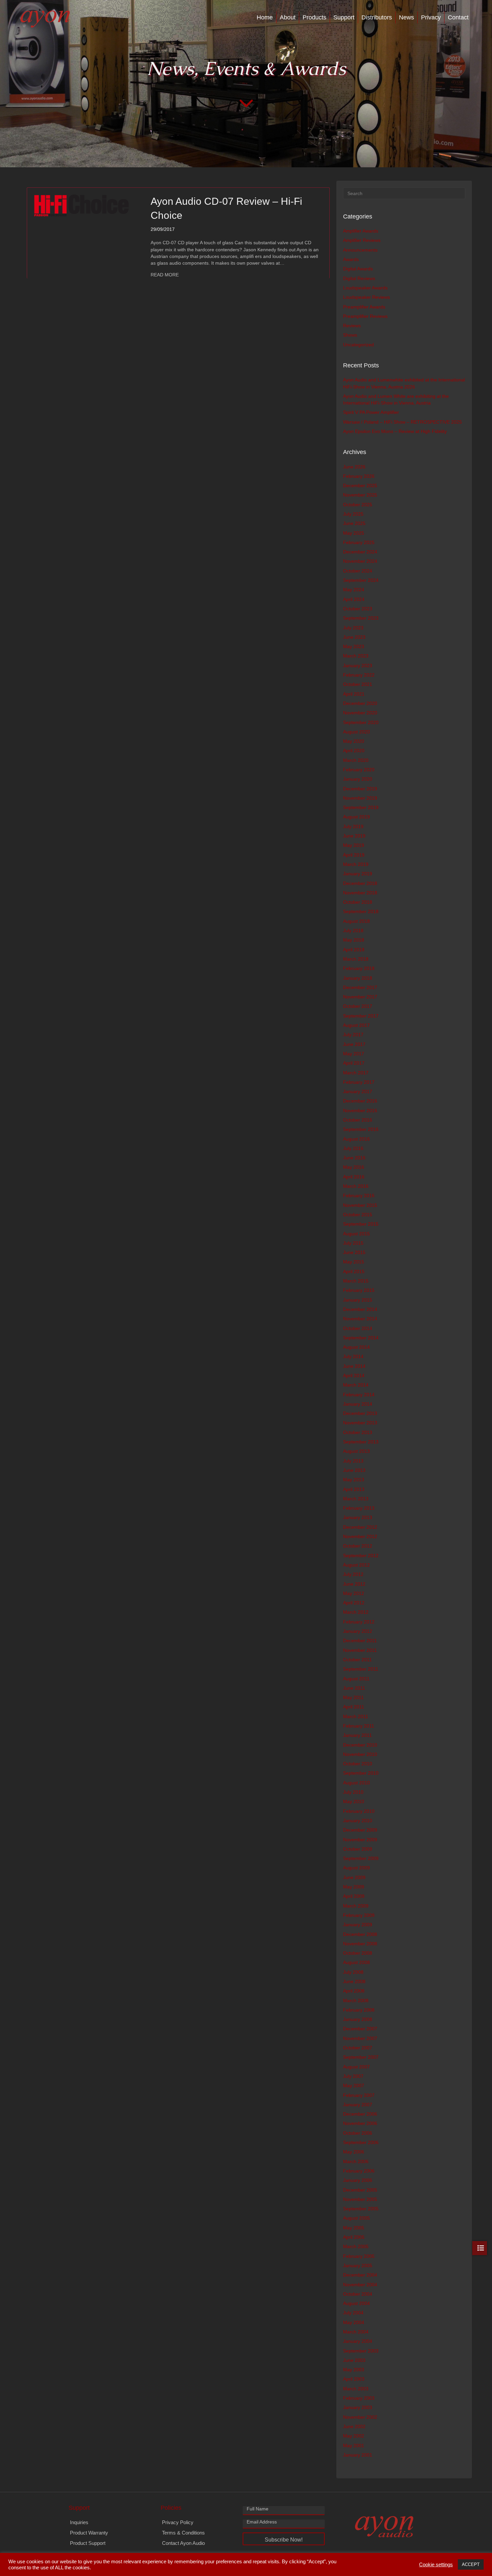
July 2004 (353, 2313)
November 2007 (360, 2038)
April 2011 (354, 1707)
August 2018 (356, 921)
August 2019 (356, 817)
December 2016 (360, 1101)
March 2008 (356, 2001)
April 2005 (354, 2237)
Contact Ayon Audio (183, 2543)
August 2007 (356, 2067)
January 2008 (358, 2019)
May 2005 (354, 2228)
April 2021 (354, 694)
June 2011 (354, 1688)
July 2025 (353, 514)
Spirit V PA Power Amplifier (371, 412)
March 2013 (356, 1499)
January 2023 (358, 665)
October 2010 (358, 1764)
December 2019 (360, 789)
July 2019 (353, 826)
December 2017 (360, 987)
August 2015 (356, 1234)
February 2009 (359, 1915)
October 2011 (357, 1660)
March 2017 (356, 1073)
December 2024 (360, 552)
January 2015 (358, 1300)
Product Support (88, 2543)
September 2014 (361, 1338)
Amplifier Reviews (362, 240)
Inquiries (79, 2522)
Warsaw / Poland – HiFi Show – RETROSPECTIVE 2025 (402, 422)
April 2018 (354, 950)
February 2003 (359, 2398)
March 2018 (356, 959)
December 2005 (360, 2190)
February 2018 (359, 968)
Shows (350, 335)
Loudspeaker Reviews (366, 297)
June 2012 (354, 1584)
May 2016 (354, 1167)
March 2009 (356, 1906)
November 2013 (360, 1423)
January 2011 (357, 1735)
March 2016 (356, 1186)
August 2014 (356, 1347)
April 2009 (354, 1896)
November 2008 (360, 1944)
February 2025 (359, 542)
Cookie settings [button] (436, 2565)
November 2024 (360, 561)
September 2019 (361, 807)
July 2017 (353, 1035)
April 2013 (354, 1489)
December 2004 (360, 2275)
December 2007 (360, 2029)
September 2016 (361, 1129)
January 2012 (358, 1631)
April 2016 (354, 1177)
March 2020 (356, 760)
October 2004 (358, 2294)
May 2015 (354, 1262)
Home (265, 17)
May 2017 (354, 1054)
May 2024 (354, 590)
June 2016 (354, 1158)
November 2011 (360, 1650)
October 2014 (358, 1328)
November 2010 (360, 1754)
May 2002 (354, 2436)
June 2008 (354, 1981)
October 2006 (358, 2133)
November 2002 (360, 2417)
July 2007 (353, 2076)
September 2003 (361, 2351)
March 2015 (356, 1281)
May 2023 (354, 646)
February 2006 (359, 2171)
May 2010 (354, 1801)
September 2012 (361, 1556)
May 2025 (354, 533)
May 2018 (354, 940)
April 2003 (354, 2379)
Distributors (377, 17)
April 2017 (354, 1063)
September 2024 (361, 580)
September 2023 (361, 618)
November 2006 (360, 2123)
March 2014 (356, 1385)
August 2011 (356, 1679)
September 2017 (361, 1016)
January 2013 (358, 1517)
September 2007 (361, 2057)
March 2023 (356, 656)
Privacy (431, 17)
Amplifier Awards (361, 231)
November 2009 (360, 1840)
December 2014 (360, 1309)
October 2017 (358, 1006)
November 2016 (360, 1111)
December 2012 (360, 1527)
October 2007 (358, 2048)
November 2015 (360, 1205)
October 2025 (358, 505)
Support (344, 17)
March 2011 (356, 1716)
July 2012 (353, 1574)
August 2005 (356, 2218)
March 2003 (356, 2389)
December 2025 (360, 485)
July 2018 (353, 930)
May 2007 (354, 2085)
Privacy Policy (178, 2522)
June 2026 (354, 467)
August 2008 (356, 1962)
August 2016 (356, 1139)
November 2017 (360, 997)
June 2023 (354, 637)
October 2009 (358, 1849)
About (288, 17)
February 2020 (359, 770)
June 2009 (354, 1877)
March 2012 (356, 1612)
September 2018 (361, 911)
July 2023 (353, 628)
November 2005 (360, 2199)
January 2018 (358, 978)
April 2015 (354, 1271)
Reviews (352, 326)
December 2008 (360, 1934)
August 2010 (356, 1783)
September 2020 (361, 722)
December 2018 (360, 883)
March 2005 (356, 2246)
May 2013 (354, 1480)
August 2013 (356, 1451)
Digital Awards (358, 269)
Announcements (360, 250)
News (406, 17)
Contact (458, 17)
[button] (284, 2539)
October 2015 (358, 1215)
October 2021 (358, 684)
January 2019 (358, 874)
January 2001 (358, 2455)
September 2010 (361, 1773)
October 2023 (358, 609)
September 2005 (361, 2209)
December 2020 (360, 703)
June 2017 (354, 1044)
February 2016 (359, 1195)
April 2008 (354, 1991)
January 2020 (358, 779)
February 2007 (359, 2095)
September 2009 (361, 1858)
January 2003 (358, 2407)
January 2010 (358, 1820)
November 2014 (360, 1319)
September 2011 (361, 1669)
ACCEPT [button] (471, 2564)
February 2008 (359, 2010)
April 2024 (354, 599)
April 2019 (354, 855)
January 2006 (358, 2180)
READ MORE (165, 275)
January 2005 (358, 2266)
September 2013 (361, 1442)
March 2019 (356, 864)
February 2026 (359, 476)
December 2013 (360, 1413)
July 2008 (353, 1972)
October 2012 (358, 1546)
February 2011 (359, 1726)
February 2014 (359, 1395)
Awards (351, 259)
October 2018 (358, 902)
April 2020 (354, 750)
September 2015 (361, 1224)
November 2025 (360, 495)
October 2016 (358, 1120)
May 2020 (354, 741)
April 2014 (354, 1375)
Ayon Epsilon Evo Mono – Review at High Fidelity (395, 431)
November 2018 (360, 893)
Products (314, 17)
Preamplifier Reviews (365, 316)
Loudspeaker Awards (365, 288)
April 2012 (354, 1603)
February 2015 (359, 1290)
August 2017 (356, 1025)
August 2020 (356, 732)
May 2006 (354, 2152)
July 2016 (353, 1148)
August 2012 (356, 1565)
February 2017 (359, 1082)
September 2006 (361, 2142)
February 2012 (359, 1622)
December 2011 (360, 1640)
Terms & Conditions (183, 2533)
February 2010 (359, 1811)
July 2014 (353, 1356)
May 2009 (354, 1887)
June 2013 (354, 1470)
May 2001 (354, 2446)
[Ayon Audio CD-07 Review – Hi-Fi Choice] (81, 205)
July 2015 (353, 1243)
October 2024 (358, 571)
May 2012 (354, 1593)
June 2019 (354, 836)
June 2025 (354, 523)
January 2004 (358, 2341)
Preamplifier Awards (364, 307)
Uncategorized (358, 345)
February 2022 (359, 675)
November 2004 (360, 2285)
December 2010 (360, 1745)
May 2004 (354, 2322)
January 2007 (358, 2105)
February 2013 (359, 1508)
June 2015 (354, 1252)
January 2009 (358, 1925)
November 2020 (360, 713)
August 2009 (356, 1868)
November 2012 (360, 1536)
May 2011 (353, 1697)
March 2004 (356, 2332)
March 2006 (356, 2161)
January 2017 (358, 1091)
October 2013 (358, 1432)
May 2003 (354, 2370)
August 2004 (356, 2303)
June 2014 (354, 1366)
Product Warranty (89, 2533)
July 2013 (353, 1461)
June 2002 (354, 2426)
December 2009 (360, 1830)
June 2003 (354, 2360)
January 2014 (358, 1404)
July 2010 (353, 1792)
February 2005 (359, 2256)
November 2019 (360, 798)
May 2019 (354, 845)
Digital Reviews (359, 278)
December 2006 (360, 2114)
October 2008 (358, 1953)
